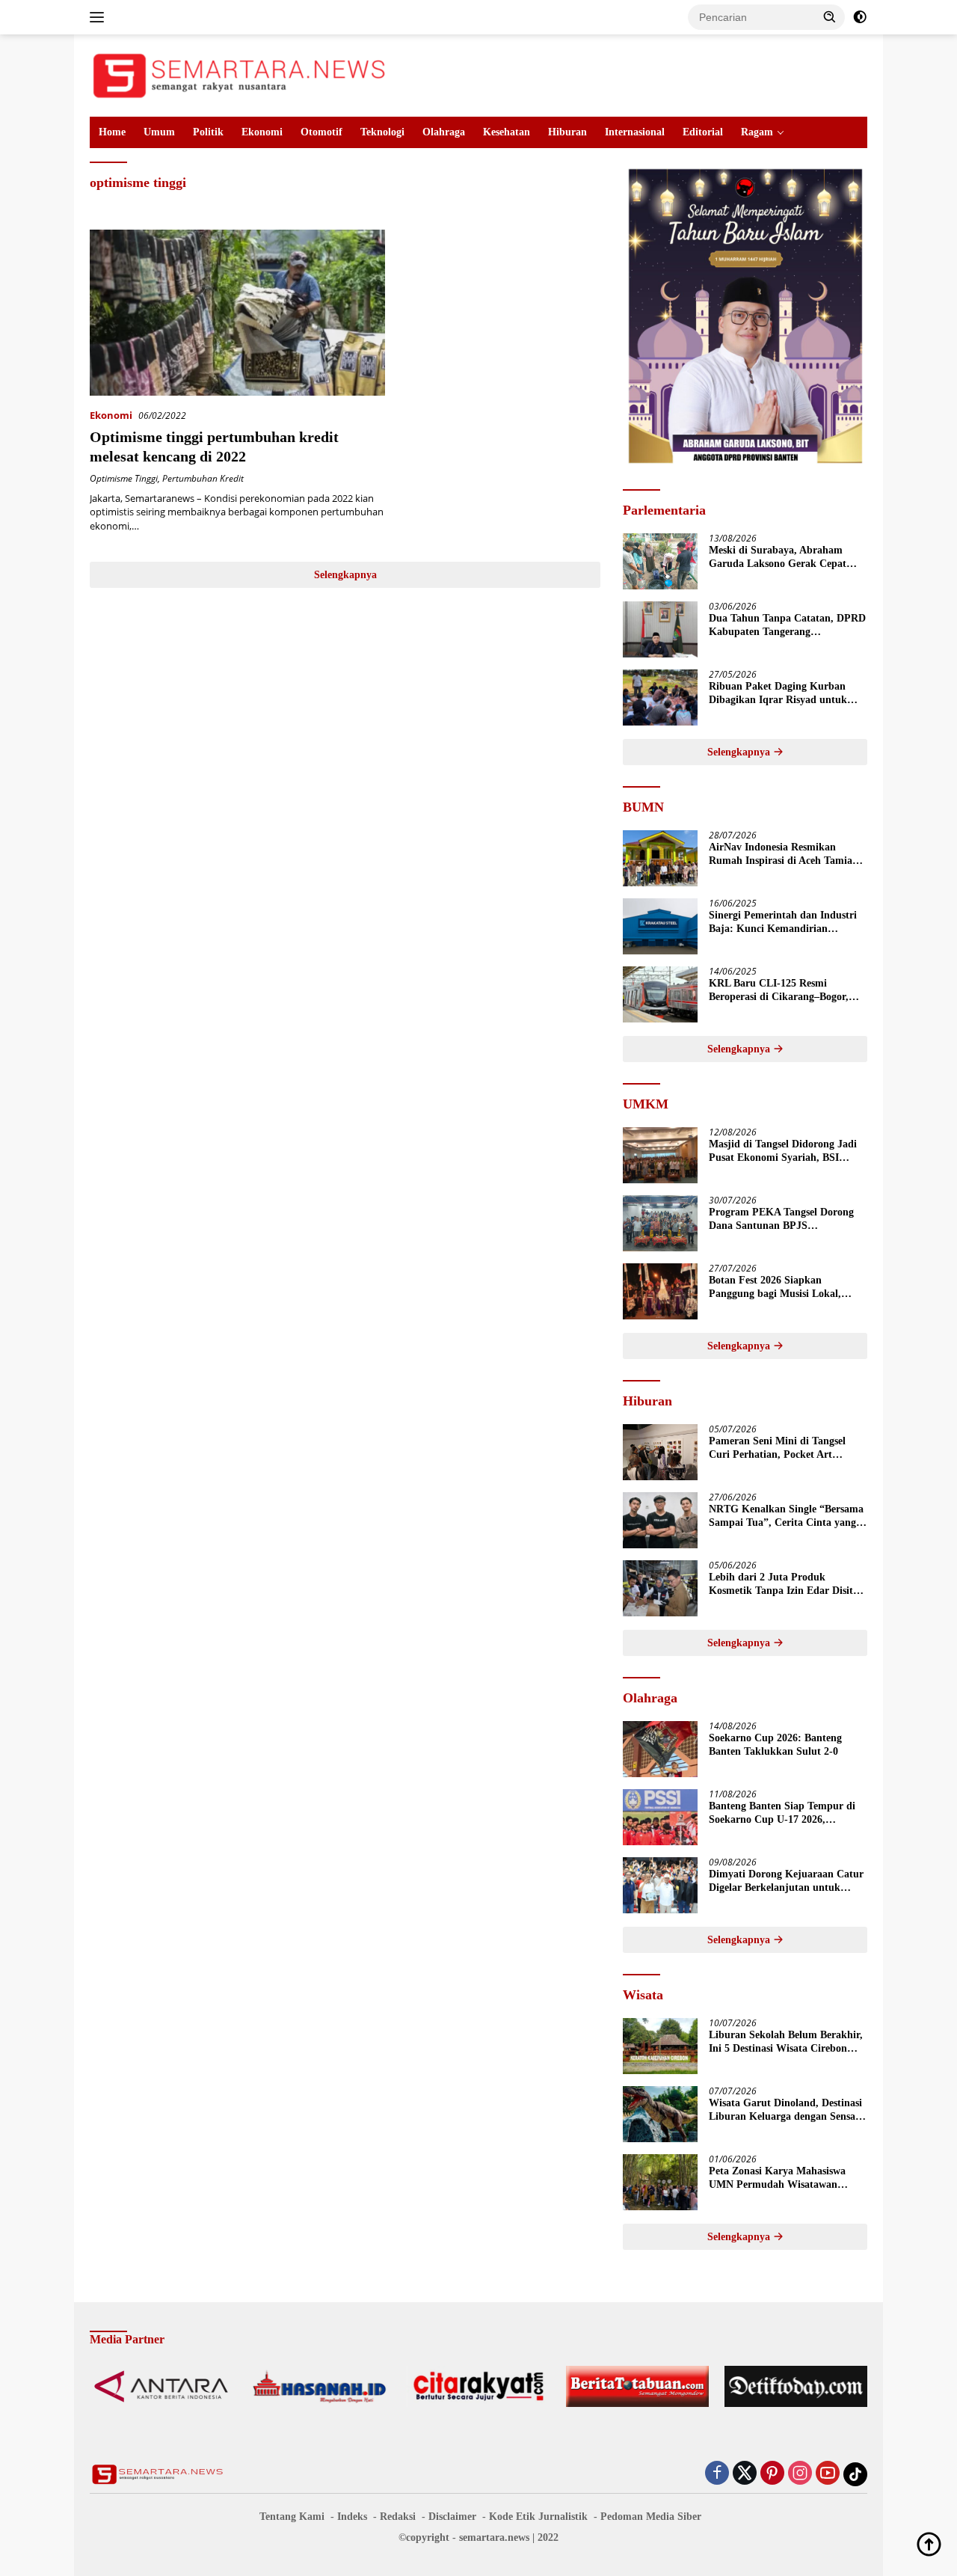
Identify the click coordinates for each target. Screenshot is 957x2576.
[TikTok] (855, 2474)
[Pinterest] (772, 2474)
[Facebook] (717, 2474)
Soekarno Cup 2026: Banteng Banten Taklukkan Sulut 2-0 (775, 1745)
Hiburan (567, 132)
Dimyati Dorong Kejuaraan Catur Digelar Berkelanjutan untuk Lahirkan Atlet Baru (786, 1882)
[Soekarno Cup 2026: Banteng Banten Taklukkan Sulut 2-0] (660, 1749)
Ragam (757, 132)
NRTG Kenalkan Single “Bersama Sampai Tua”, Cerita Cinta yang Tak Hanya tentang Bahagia (786, 1517)
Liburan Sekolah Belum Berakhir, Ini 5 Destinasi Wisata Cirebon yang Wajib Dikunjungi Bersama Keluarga (786, 2042)
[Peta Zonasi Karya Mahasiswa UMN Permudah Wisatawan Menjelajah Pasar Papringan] (660, 2182)
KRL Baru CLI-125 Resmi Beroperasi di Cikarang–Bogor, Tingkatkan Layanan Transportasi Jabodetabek (787, 991)
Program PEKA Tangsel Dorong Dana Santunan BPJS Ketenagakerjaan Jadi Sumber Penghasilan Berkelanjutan (781, 1220)
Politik (208, 132)
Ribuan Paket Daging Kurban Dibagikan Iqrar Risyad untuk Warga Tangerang (778, 694)
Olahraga (444, 132)
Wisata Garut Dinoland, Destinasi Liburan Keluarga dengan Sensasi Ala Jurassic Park (785, 2110)
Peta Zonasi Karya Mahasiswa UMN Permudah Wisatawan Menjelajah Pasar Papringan (777, 2178)
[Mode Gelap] (860, 17)
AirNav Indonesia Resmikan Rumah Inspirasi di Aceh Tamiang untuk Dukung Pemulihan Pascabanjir (786, 855)
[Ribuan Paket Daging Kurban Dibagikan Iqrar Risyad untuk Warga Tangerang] (660, 697)
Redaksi (398, 2517)
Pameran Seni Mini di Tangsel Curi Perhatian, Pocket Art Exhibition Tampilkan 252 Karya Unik (784, 1448)
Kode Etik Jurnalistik (538, 2517)
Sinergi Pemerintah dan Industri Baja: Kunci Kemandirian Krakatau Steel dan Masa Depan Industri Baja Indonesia (783, 923)
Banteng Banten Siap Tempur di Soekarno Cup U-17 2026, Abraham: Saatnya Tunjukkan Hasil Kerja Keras (782, 1813)
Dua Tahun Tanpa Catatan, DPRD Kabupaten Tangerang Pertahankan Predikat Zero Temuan (787, 626)
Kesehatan (507, 132)
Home (112, 132)
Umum (159, 132)
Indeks (352, 2517)
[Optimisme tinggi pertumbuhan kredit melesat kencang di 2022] (237, 313)
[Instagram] (800, 2474)
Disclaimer (452, 2517)
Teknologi (382, 132)
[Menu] (100, 17)
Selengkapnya (345, 575)
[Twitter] (745, 2474)
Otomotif (321, 132)
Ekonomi (262, 132)
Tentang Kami (292, 2517)
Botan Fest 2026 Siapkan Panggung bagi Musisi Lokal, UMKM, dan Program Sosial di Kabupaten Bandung (780, 1288)
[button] (830, 16)
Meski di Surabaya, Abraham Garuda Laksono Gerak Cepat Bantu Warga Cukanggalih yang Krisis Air (782, 558)
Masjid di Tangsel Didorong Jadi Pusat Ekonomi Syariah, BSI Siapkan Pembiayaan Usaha (783, 1151)
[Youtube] (828, 2474)
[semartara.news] (239, 74)
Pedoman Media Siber (651, 2517)
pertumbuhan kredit (203, 478)
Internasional (635, 132)
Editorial (703, 132)
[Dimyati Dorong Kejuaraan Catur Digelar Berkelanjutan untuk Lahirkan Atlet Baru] (660, 1885)
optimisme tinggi (124, 478)
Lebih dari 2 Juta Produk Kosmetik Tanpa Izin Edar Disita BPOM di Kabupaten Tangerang (784, 1585)
